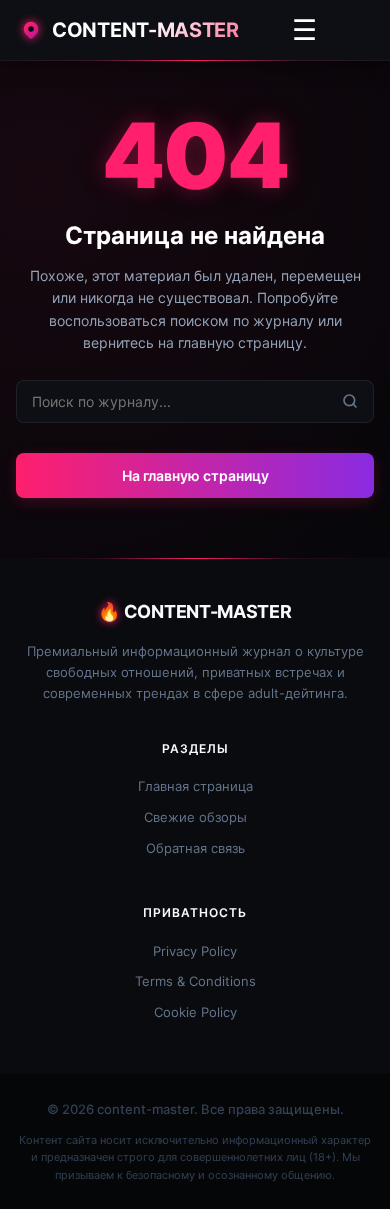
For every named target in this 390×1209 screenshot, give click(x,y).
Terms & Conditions (195, 981)
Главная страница (195, 786)
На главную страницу (195, 475)
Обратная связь (195, 848)
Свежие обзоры (195, 817)
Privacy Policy (195, 951)
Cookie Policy (195, 1012)
